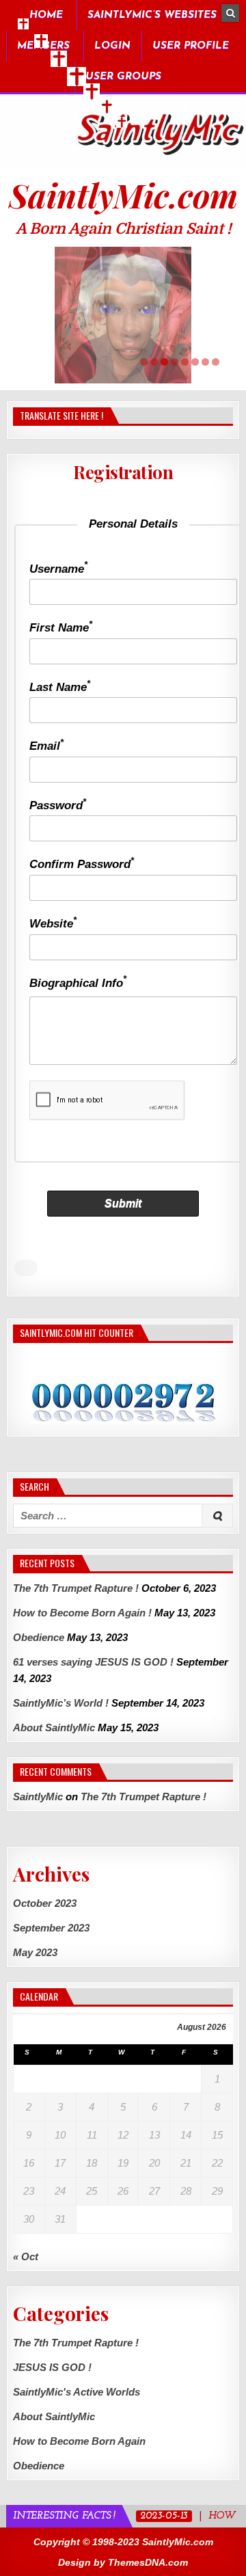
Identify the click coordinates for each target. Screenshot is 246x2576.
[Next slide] (218, 315)
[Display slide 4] (175, 362)
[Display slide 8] (216, 362)
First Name (61, 628)
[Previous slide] (28, 315)
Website (53, 924)
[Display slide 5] (185, 362)
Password (58, 805)
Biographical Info (78, 983)
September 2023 (51, 1928)
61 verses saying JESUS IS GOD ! (93, 1662)
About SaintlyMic (54, 1727)
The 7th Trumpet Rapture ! (76, 1588)
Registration (123, 472)
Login (112, 46)
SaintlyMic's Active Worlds (77, 2392)
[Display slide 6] (195, 362)
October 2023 (45, 1903)
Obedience (39, 1637)
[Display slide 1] (144, 362)
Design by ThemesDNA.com (123, 2562)
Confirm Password (82, 864)
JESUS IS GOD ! (52, 2367)
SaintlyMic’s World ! (61, 1703)
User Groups (123, 77)
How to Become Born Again (79, 2441)
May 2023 (35, 1952)
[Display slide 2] (154, 362)
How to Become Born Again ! (82, 1613)
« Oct (26, 2256)
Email (46, 746)
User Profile (191, 46)
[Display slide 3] (164, 362)
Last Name (60, 687)
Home (46, 15)
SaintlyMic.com (123, 195)
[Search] (230, 13)
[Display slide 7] (205, 362)
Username (58, 569)
